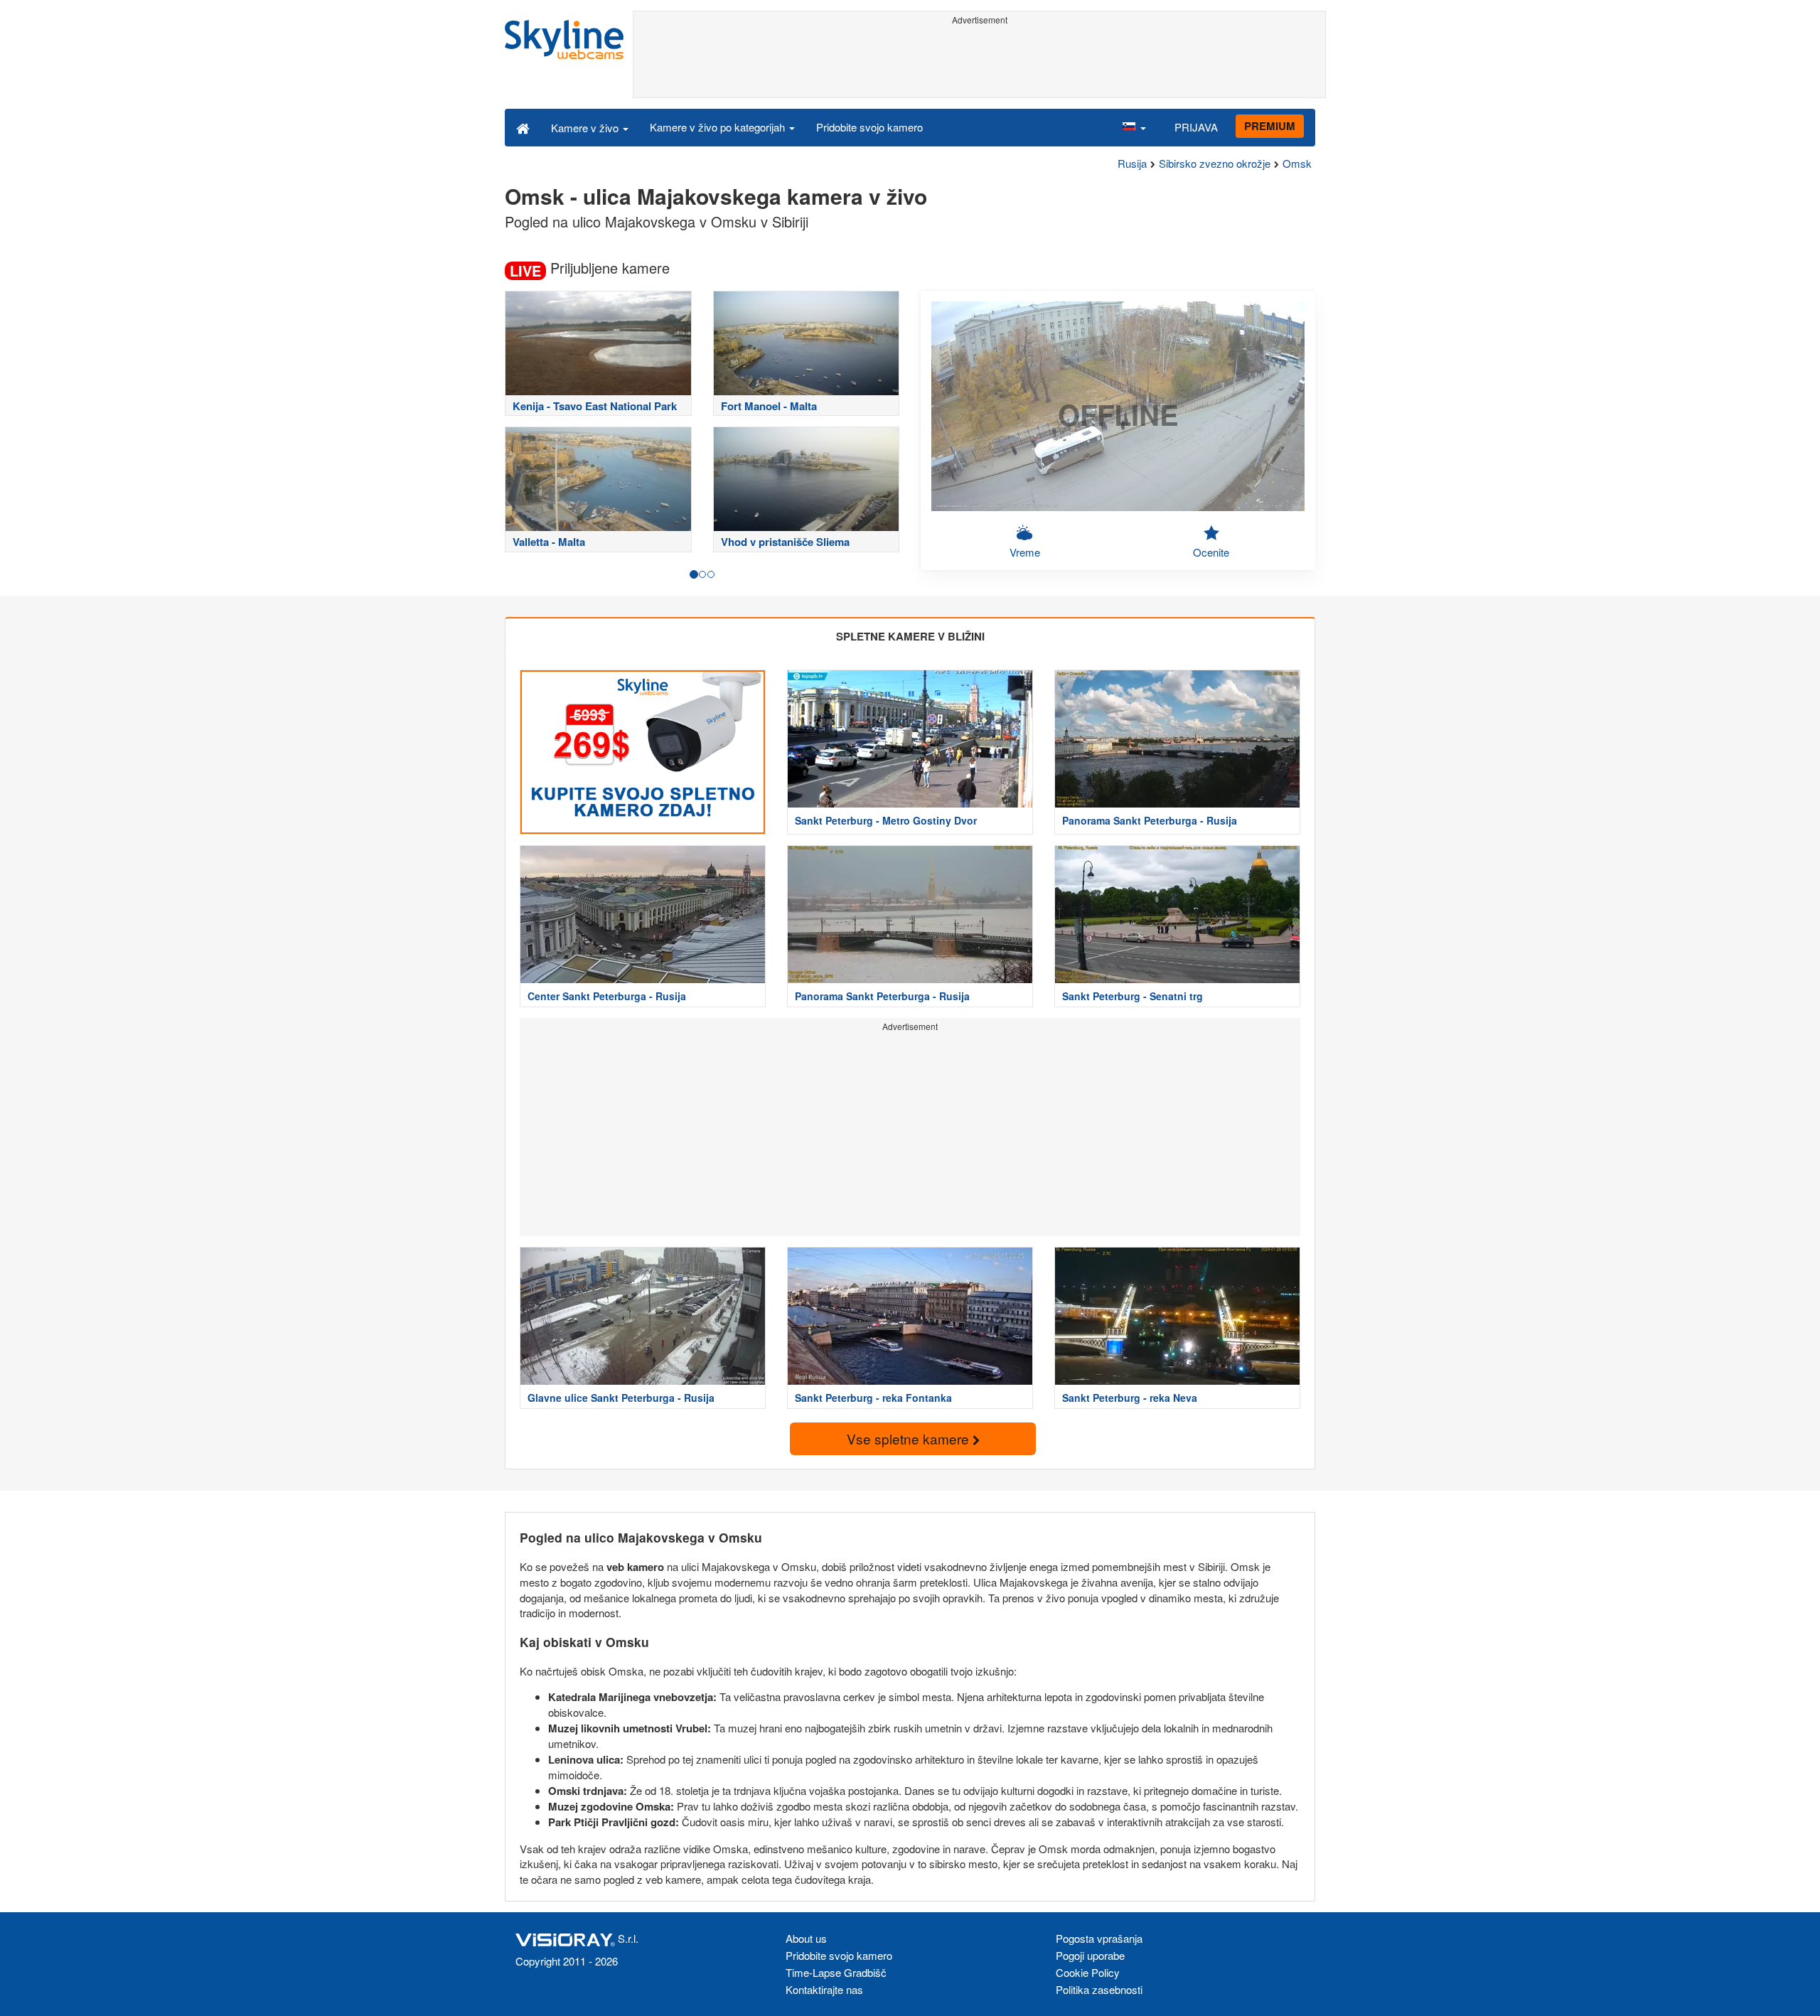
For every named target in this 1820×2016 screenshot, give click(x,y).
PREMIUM (1270, 126)
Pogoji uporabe (1090, 1955)
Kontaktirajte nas (824, 1989)
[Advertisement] (979, 62)
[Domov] (523, 127)
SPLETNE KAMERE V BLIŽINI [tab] (910, 636)
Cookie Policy (1088, 1972)
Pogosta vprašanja (1099, 1938)
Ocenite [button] (1211, 552)
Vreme (1025, 552)
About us (806, 1938)
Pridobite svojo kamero (869, 127)
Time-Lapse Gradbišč (836, 1972)
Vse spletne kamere (910, 1438)
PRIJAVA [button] (1196, 127)
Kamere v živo (586, 128)
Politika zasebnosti (1099, 1989)
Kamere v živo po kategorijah (719, 127)
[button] (1134, 127)
